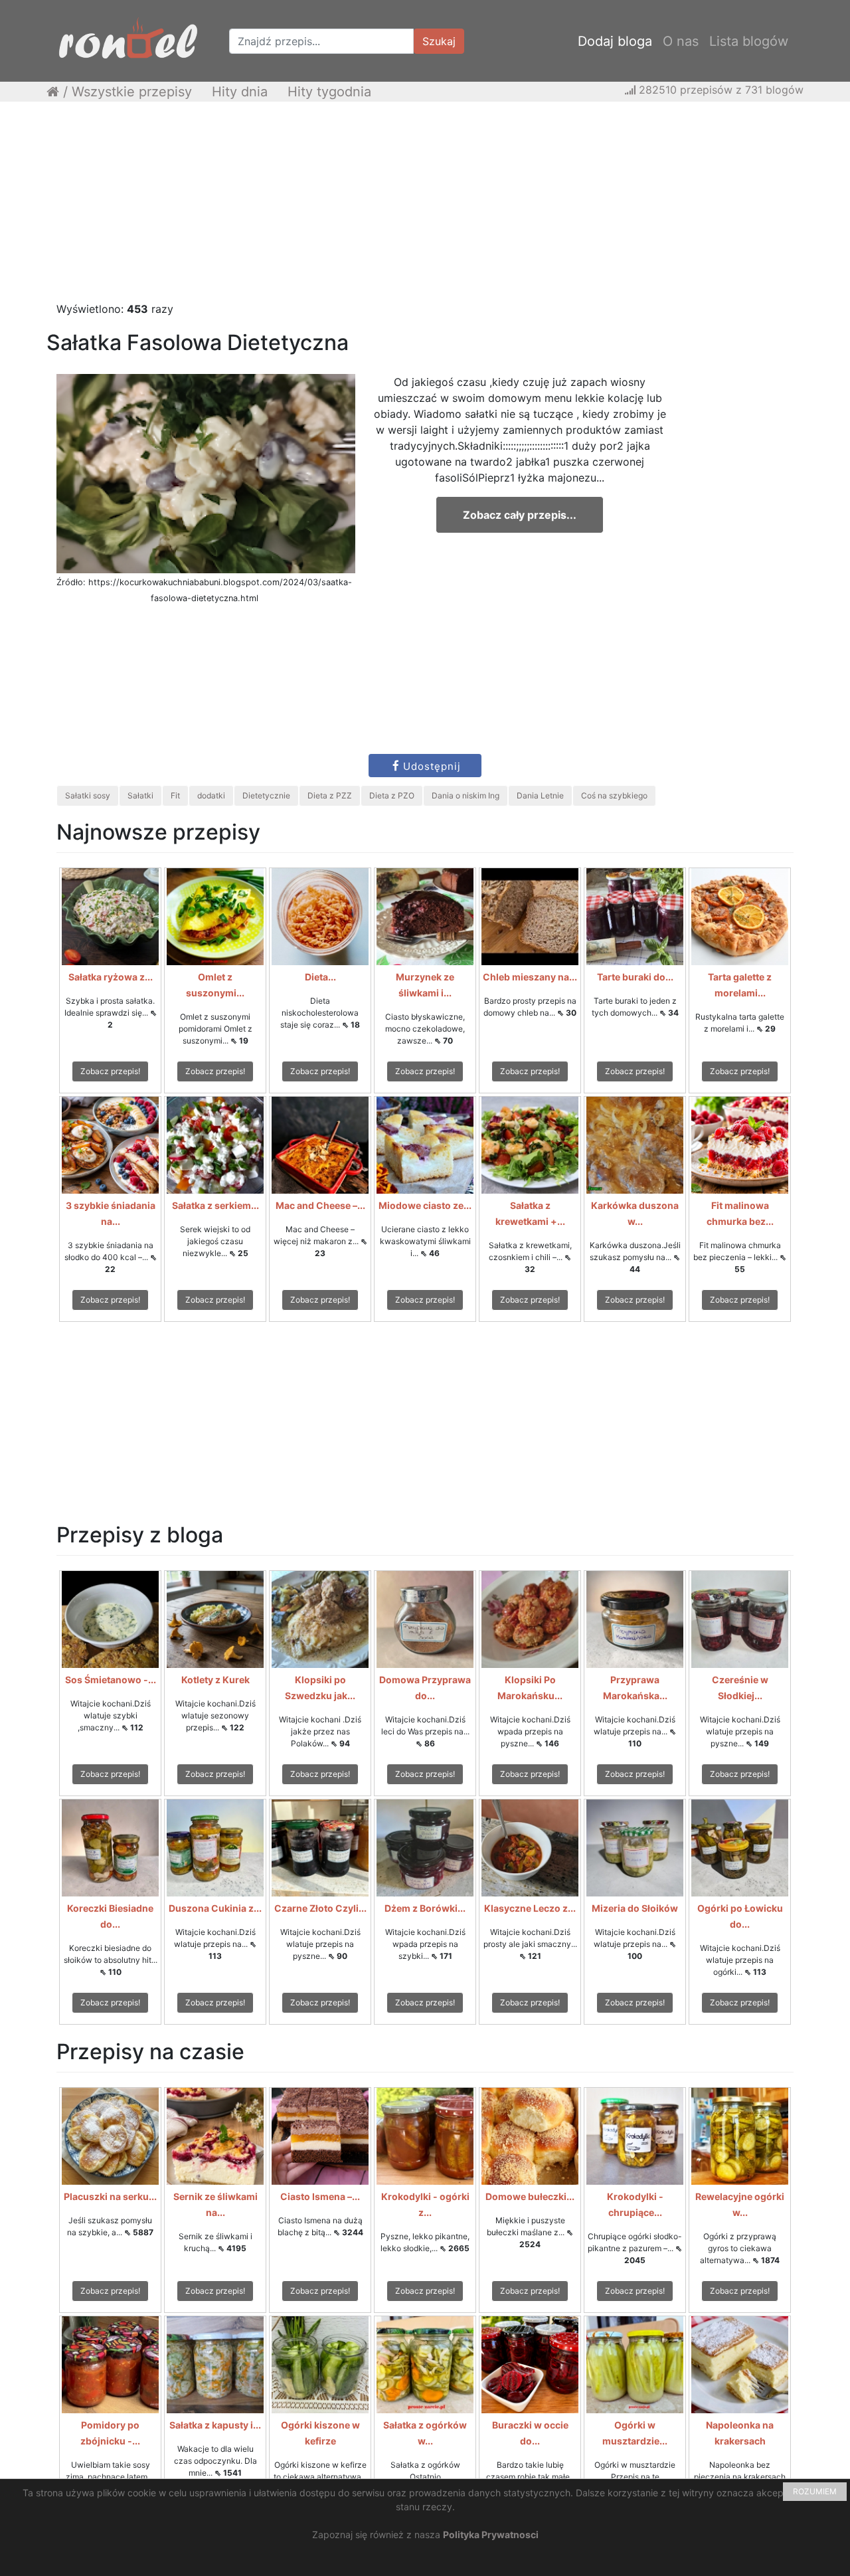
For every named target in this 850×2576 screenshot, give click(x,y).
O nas (681, 41)
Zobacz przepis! (110, 1071)
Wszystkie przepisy (132, 92)
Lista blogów (749, 41)
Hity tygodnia (329, 92)
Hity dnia (240, 92)
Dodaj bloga (615, 41)
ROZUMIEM (815, 2491)
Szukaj (439, 41)
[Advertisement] (425, 208)
